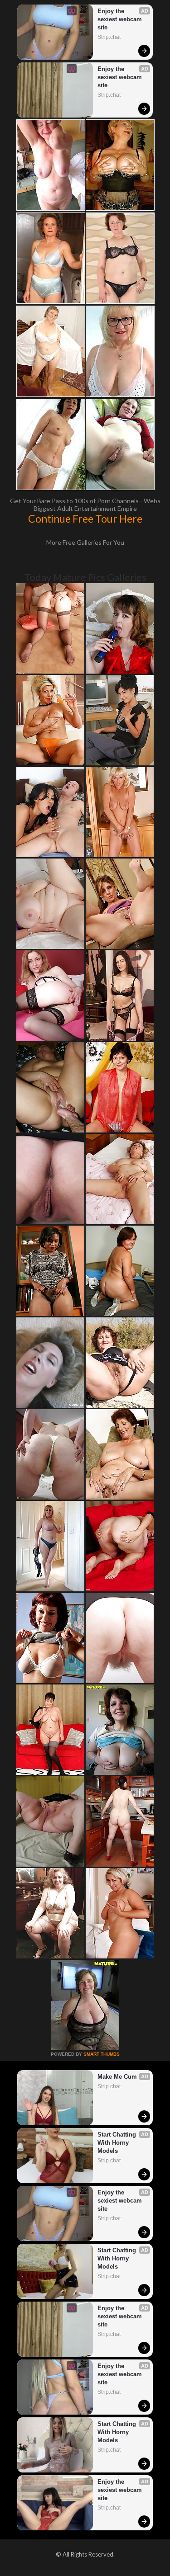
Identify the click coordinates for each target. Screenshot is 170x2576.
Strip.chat (109, 37)
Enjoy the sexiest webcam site (121, 19)
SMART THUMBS (102, 2054)
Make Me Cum (117, 2077)
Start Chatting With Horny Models (118, 2143)
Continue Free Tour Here (85, 519)
